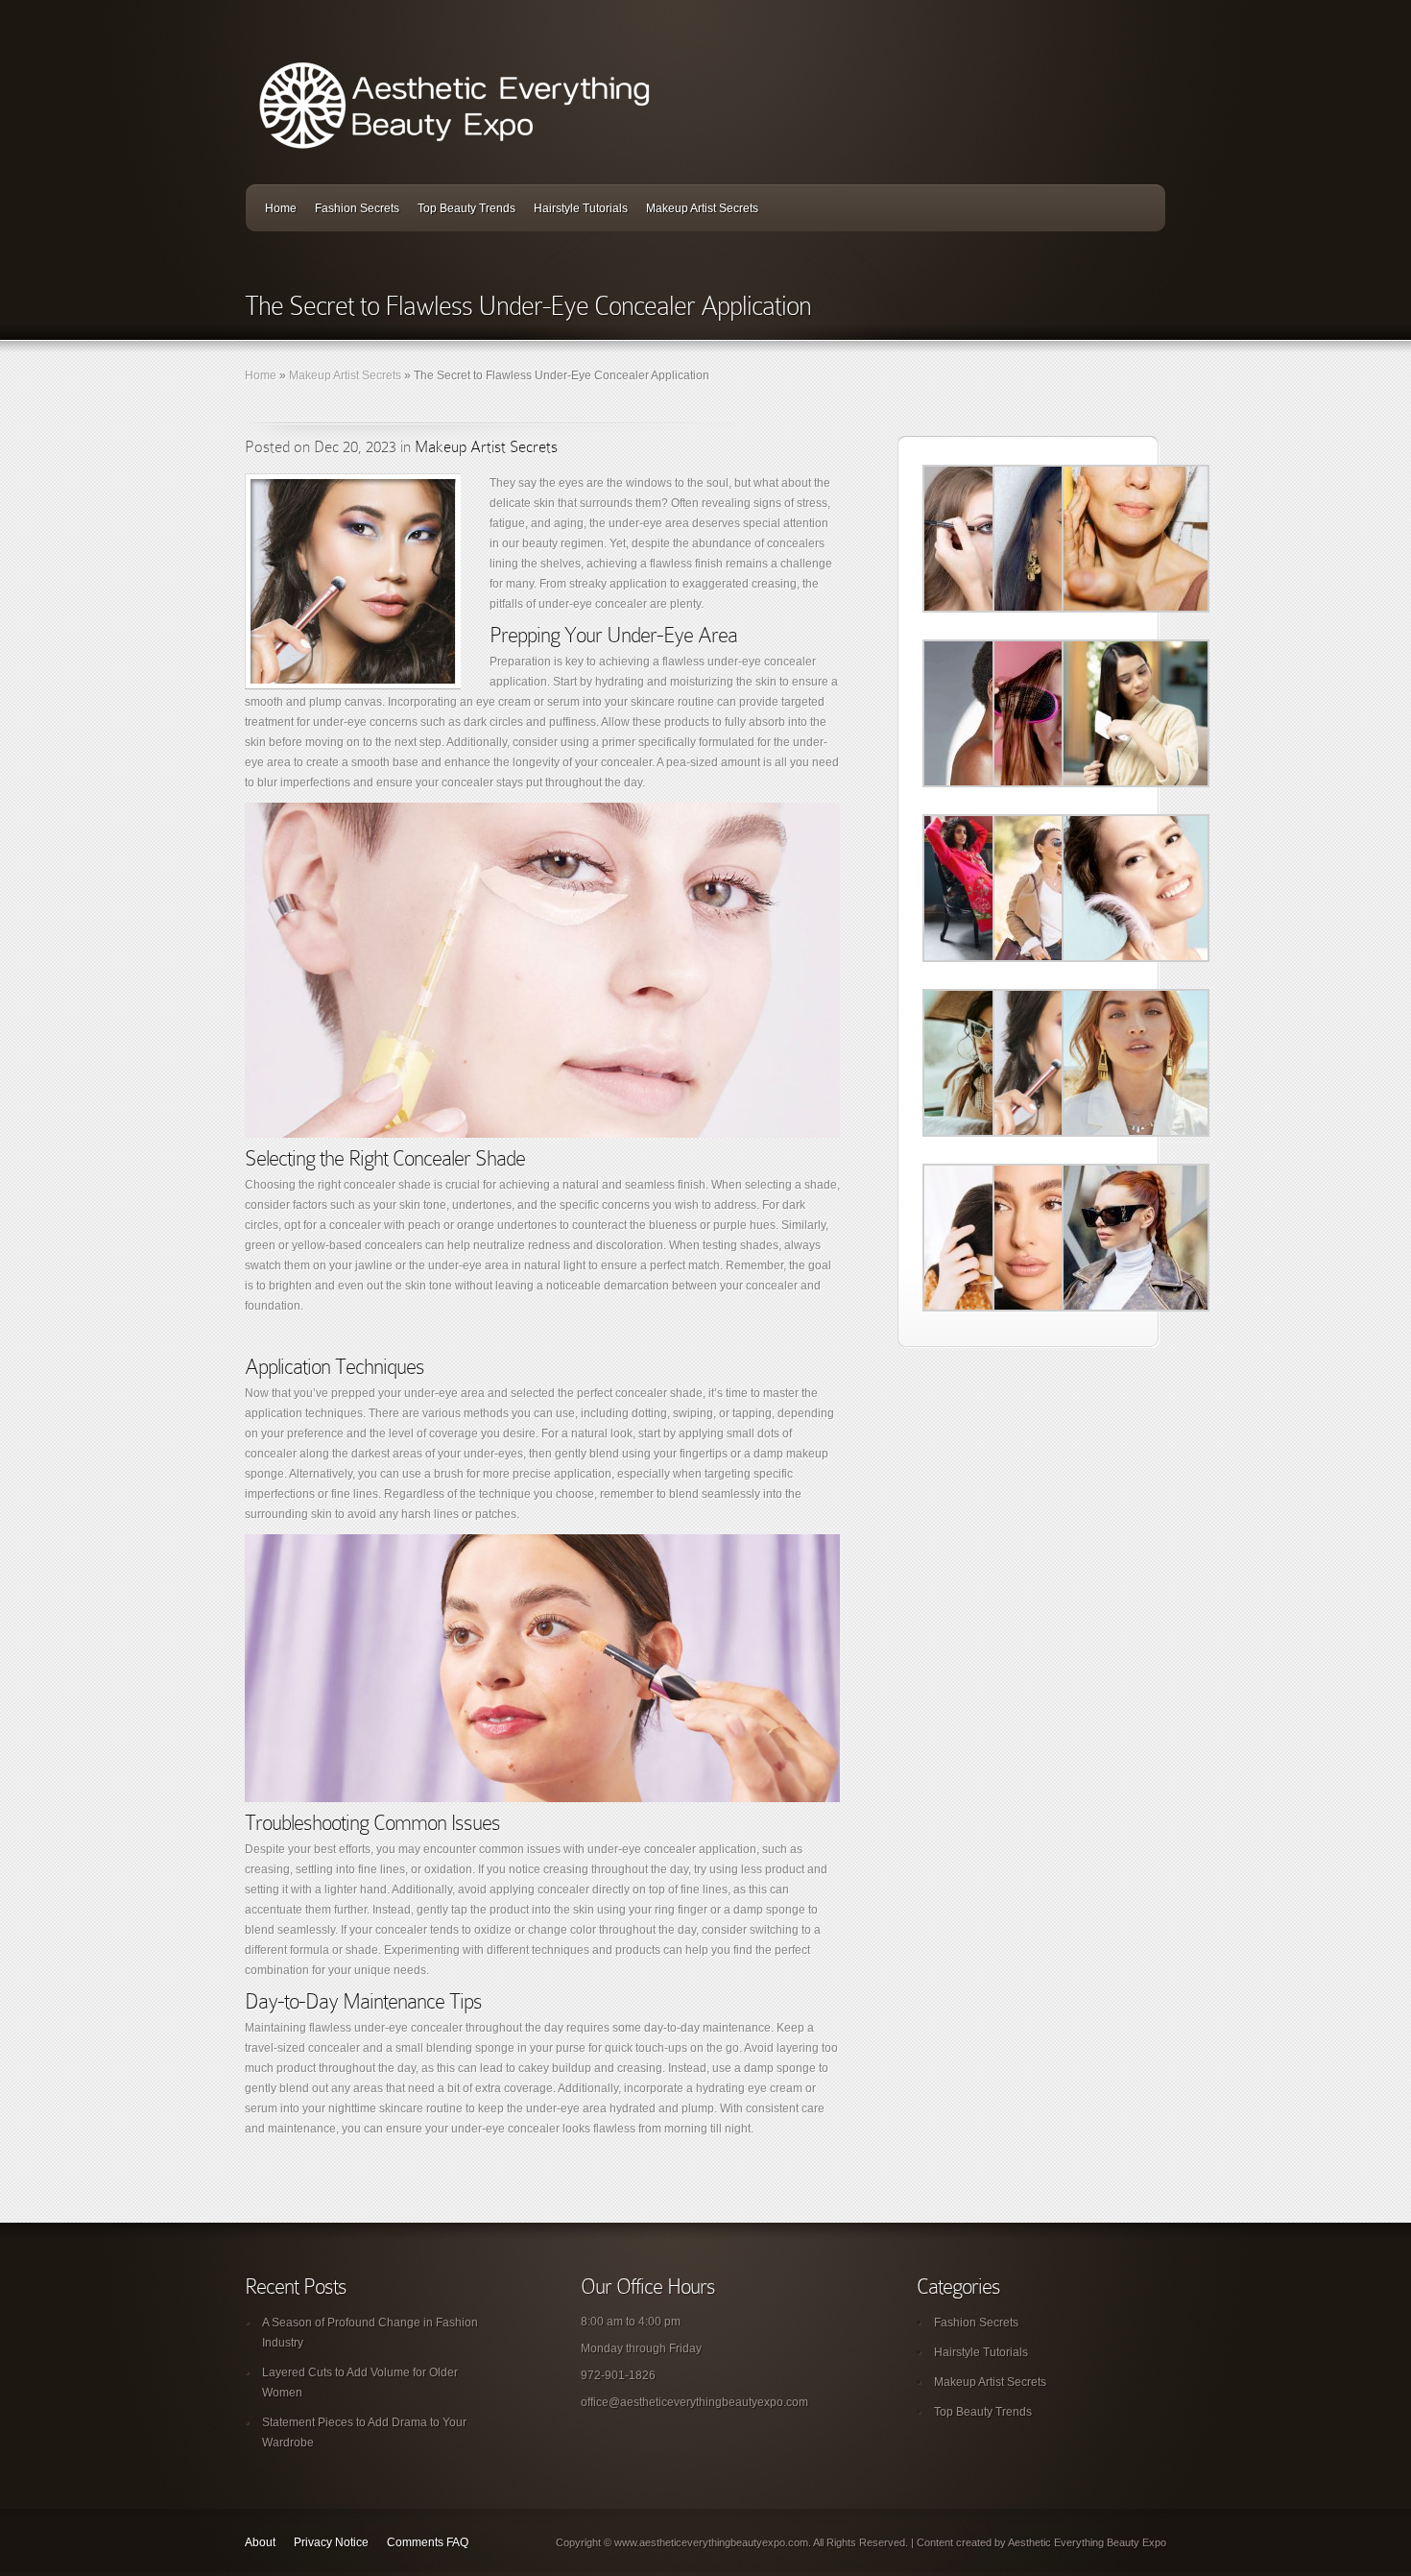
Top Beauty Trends (466, 208)
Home (281, 208)
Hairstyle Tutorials (581, 208)
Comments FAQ (428, 2542)
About (260, 2542)
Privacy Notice (331, 2542)
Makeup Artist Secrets (702, 208)
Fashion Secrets (357, 208)
